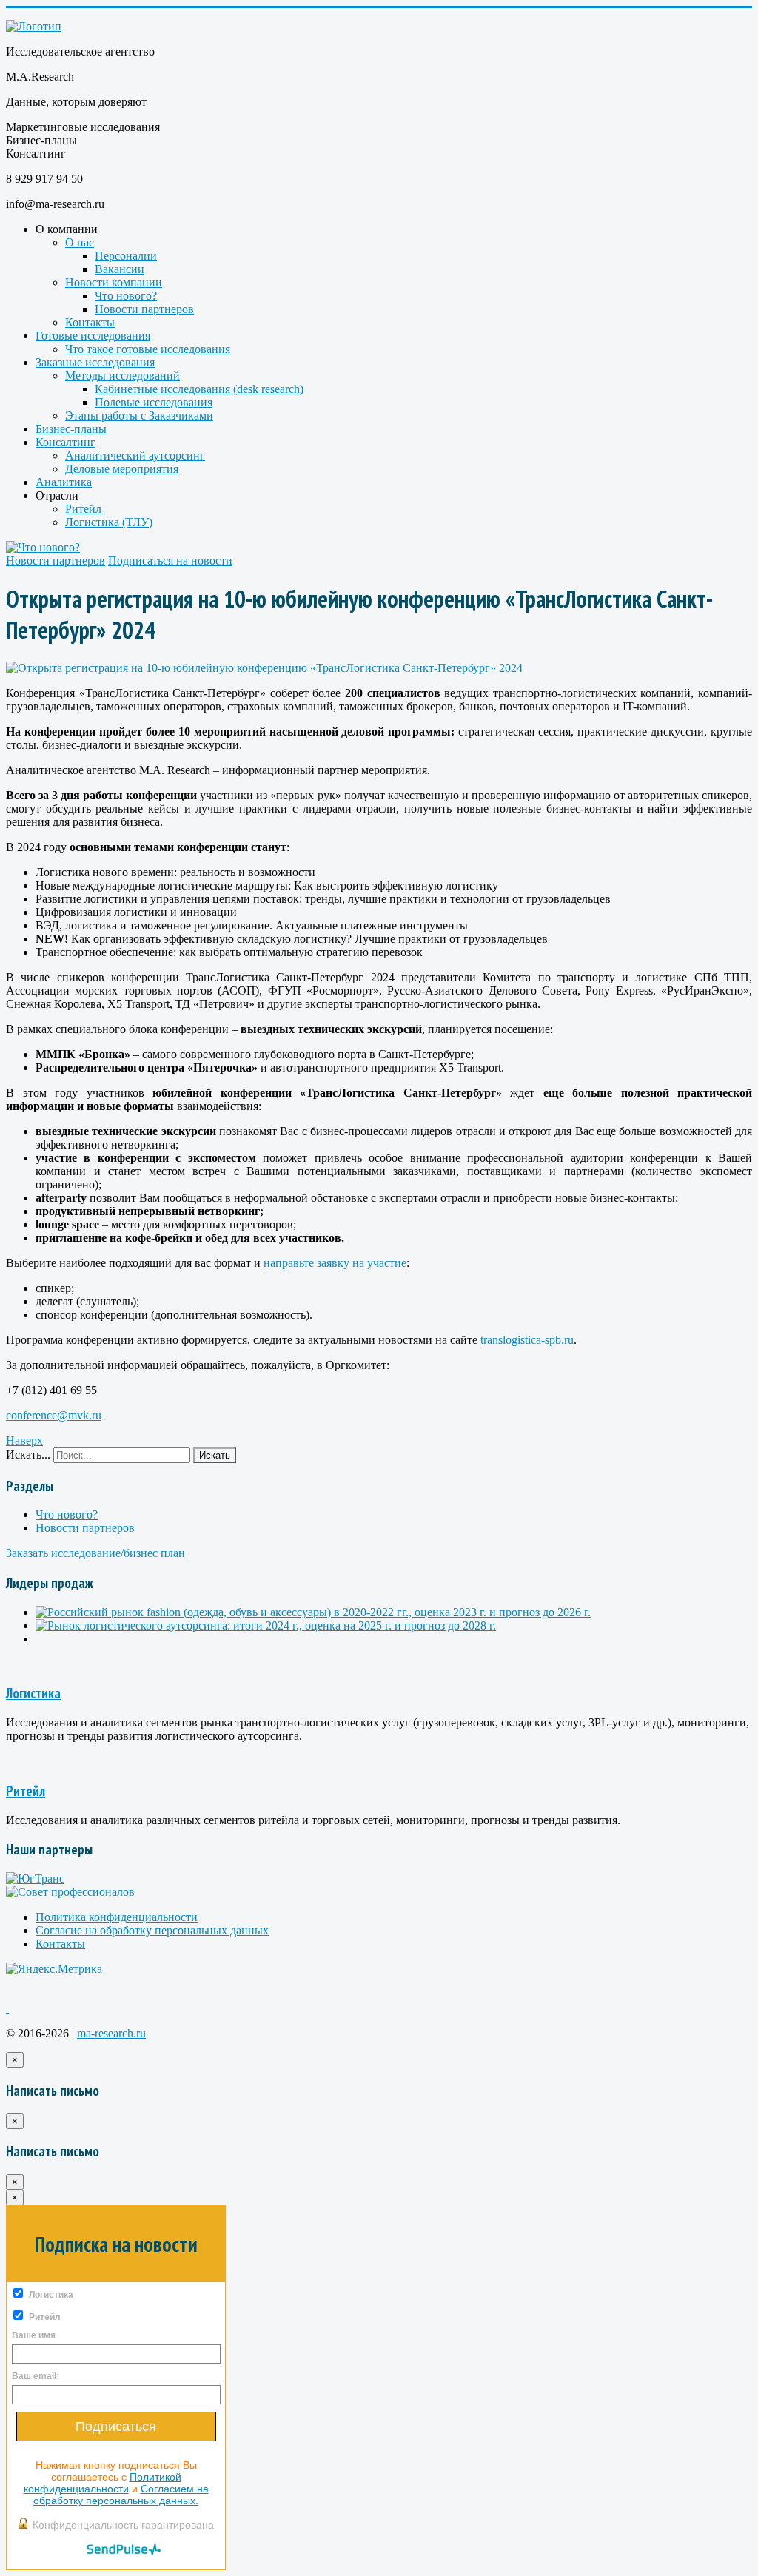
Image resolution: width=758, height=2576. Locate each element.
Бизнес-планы (71, 429)
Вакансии (120, 269)
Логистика (33, 1693)
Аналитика (64, 482)
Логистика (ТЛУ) (109, 522)
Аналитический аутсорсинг (135, 455)
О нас (80, 242)
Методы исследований (123, 376)
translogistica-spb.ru (527, 1340)
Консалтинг (66, 442)
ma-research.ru (111, 2033)
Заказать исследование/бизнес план (95, 1553)
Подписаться (116, 2427)
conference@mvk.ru (54, 1415)
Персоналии (126, 256)
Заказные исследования (95, 362)
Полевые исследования (154, 402)
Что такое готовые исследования (148, 349)
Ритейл (83, 509)
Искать (215, 1455)
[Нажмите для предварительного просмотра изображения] (264, 668)
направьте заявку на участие (335, 1263)
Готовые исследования (93, 336)
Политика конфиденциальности (117, 1917)
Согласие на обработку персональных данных (152, 1930)
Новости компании (114, 282)
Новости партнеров (144, 309)
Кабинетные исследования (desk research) (199, 389)
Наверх (24, 1440)
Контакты (90, 322)
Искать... (28, 1455)
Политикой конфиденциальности (103, 2483)
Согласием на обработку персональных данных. (121, 2495)
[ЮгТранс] (35, 1879)
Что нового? (126, 296)
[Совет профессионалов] (70, 1892)
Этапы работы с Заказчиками (139, 416)
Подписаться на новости (170, 561)
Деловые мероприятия (122, 469)
